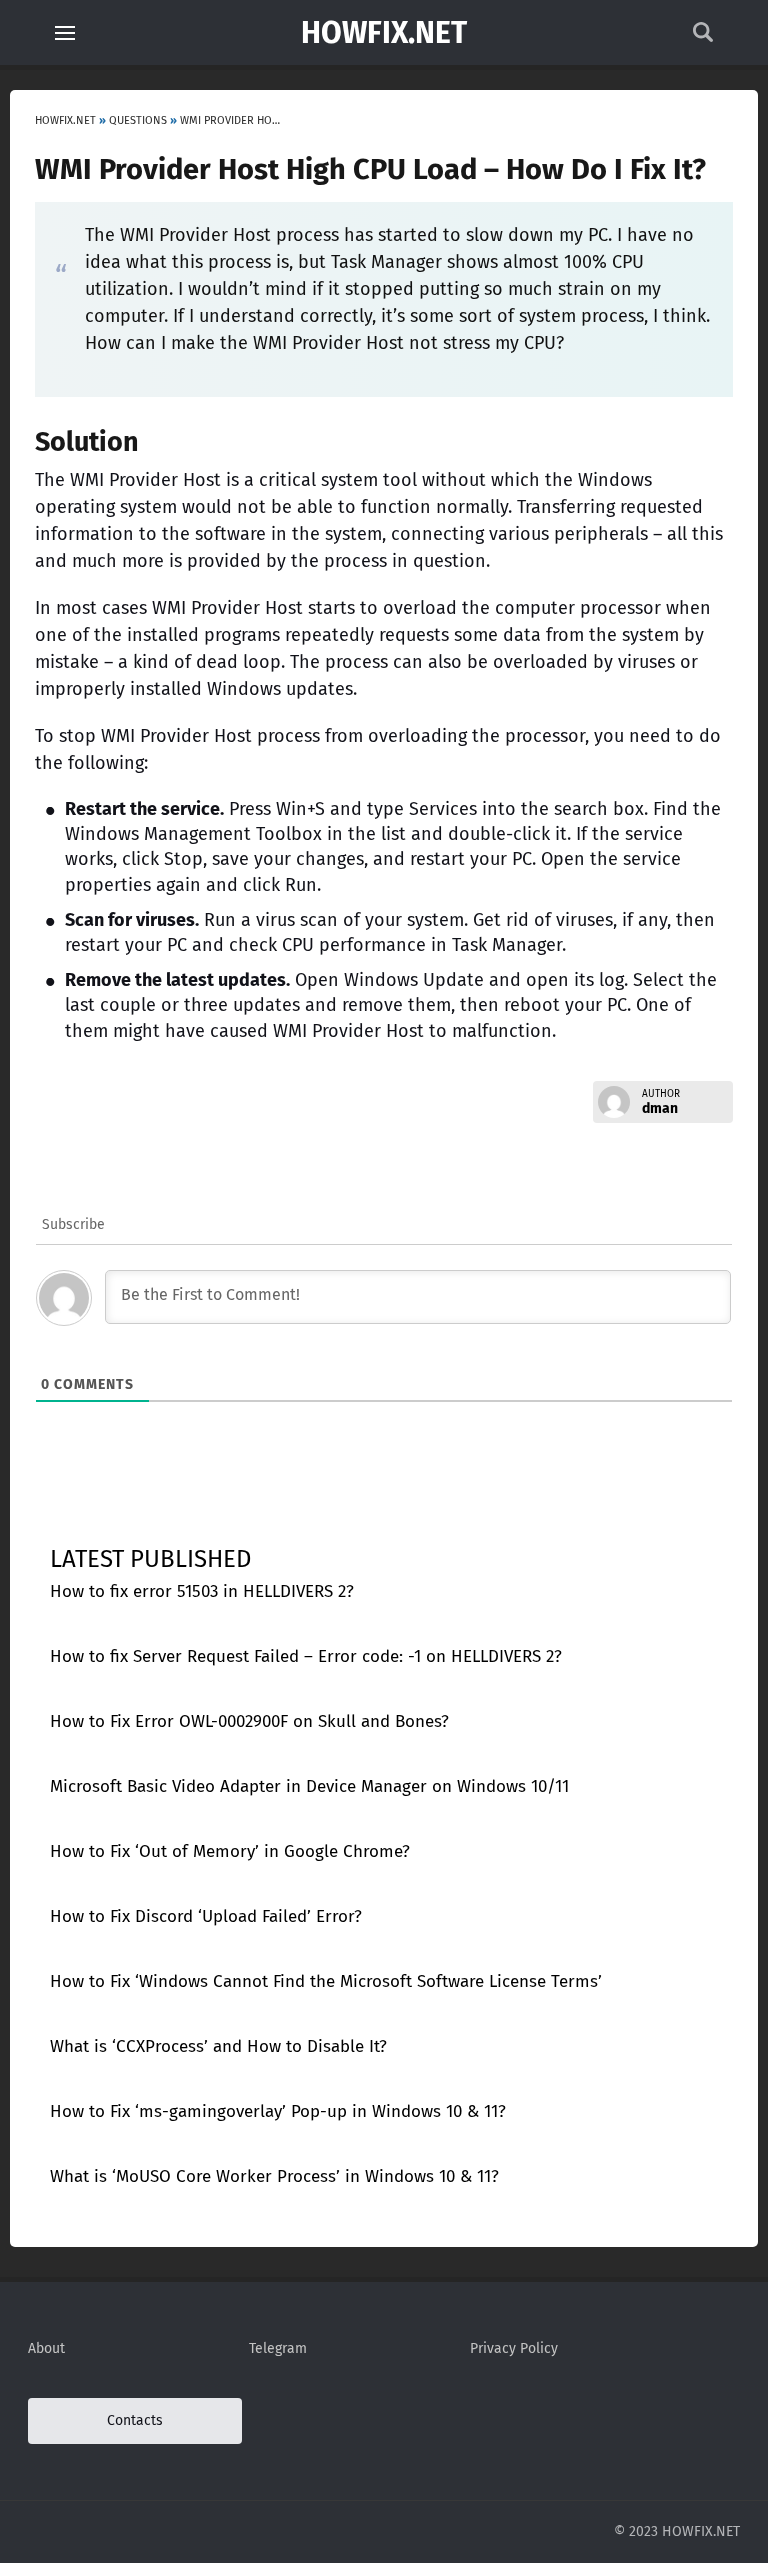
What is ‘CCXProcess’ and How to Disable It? (218, 2046)
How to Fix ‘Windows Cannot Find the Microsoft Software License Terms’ (326, 1981)
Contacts (135, 2420)
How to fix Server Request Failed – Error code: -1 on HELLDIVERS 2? (306, 1656)
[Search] (703, 37)
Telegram (278, 2348)
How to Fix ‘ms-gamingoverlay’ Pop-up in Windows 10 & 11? (278, 2111)
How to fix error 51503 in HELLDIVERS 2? (202, 1591)
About (46, 2348)
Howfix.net (384, 33)
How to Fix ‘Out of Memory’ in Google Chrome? (230, 1851)
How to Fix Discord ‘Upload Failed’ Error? (206, 1916)
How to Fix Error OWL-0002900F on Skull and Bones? (249, 1721)
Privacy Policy (514, 2348)
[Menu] (65, 33)
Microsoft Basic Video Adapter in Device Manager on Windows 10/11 (309, 1786)
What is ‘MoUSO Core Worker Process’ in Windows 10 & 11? (274, 2176)
